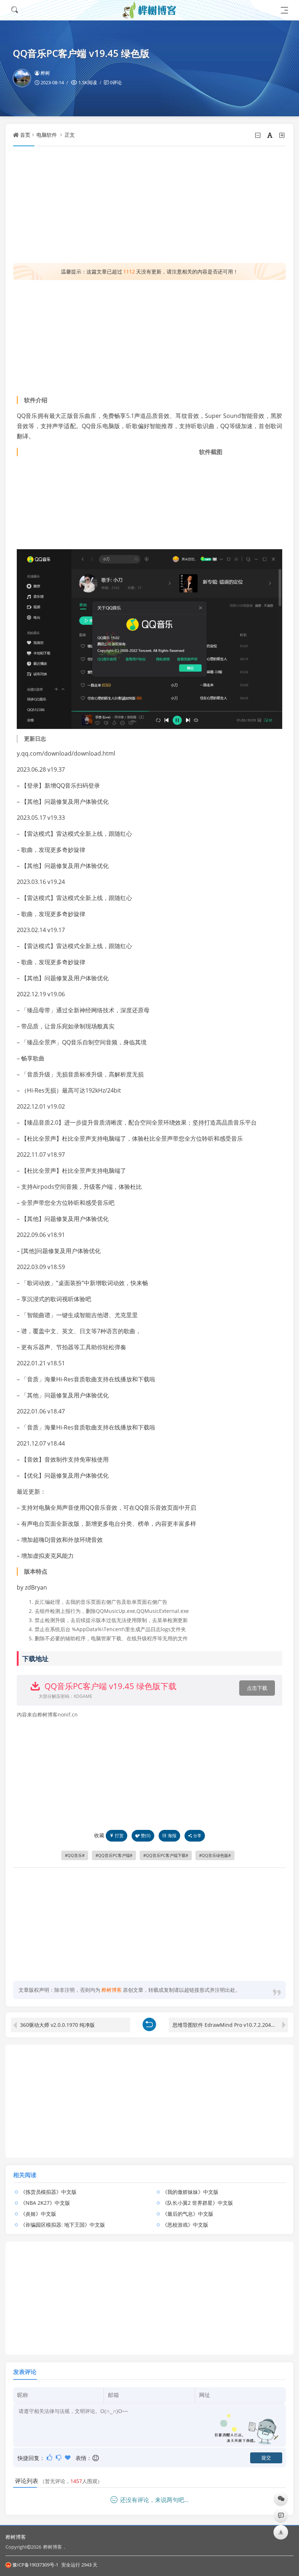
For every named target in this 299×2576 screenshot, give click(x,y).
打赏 (119, 1836)
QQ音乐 (75, 1855)
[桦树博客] (149, 10)
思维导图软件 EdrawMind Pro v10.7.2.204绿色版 (229, 2025)
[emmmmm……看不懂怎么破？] (59, 2457)
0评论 (116, 82)
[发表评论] (281, 2515)
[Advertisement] (149, 205)
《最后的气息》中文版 (188, 2214)
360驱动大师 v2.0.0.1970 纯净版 (57, 2025)
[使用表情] (96, 2458)
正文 (70, 135)
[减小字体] (258, 135)
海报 (172, 1836)
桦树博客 (16, 2537)
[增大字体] (282, 135)
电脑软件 (47, 135)
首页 (25, 135)
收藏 (99, 1835)
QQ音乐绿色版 (215, 1855)
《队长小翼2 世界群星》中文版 (198, 2203)
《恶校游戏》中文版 (185, 2225)
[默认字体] (270, 135)
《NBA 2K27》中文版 (45, 2203)
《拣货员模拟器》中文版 (48, 2192)
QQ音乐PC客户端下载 (166, 1855)
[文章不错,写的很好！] (50, 2457)
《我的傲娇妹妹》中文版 (190, 2192)
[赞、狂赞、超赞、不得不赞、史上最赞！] (68, 2457)
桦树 (45, 73)
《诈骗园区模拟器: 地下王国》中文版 (63, 2225)
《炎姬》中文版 (38, 2214)
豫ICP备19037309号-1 (35, 2565)
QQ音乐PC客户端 (114, 1855)
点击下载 (257, 1688)
